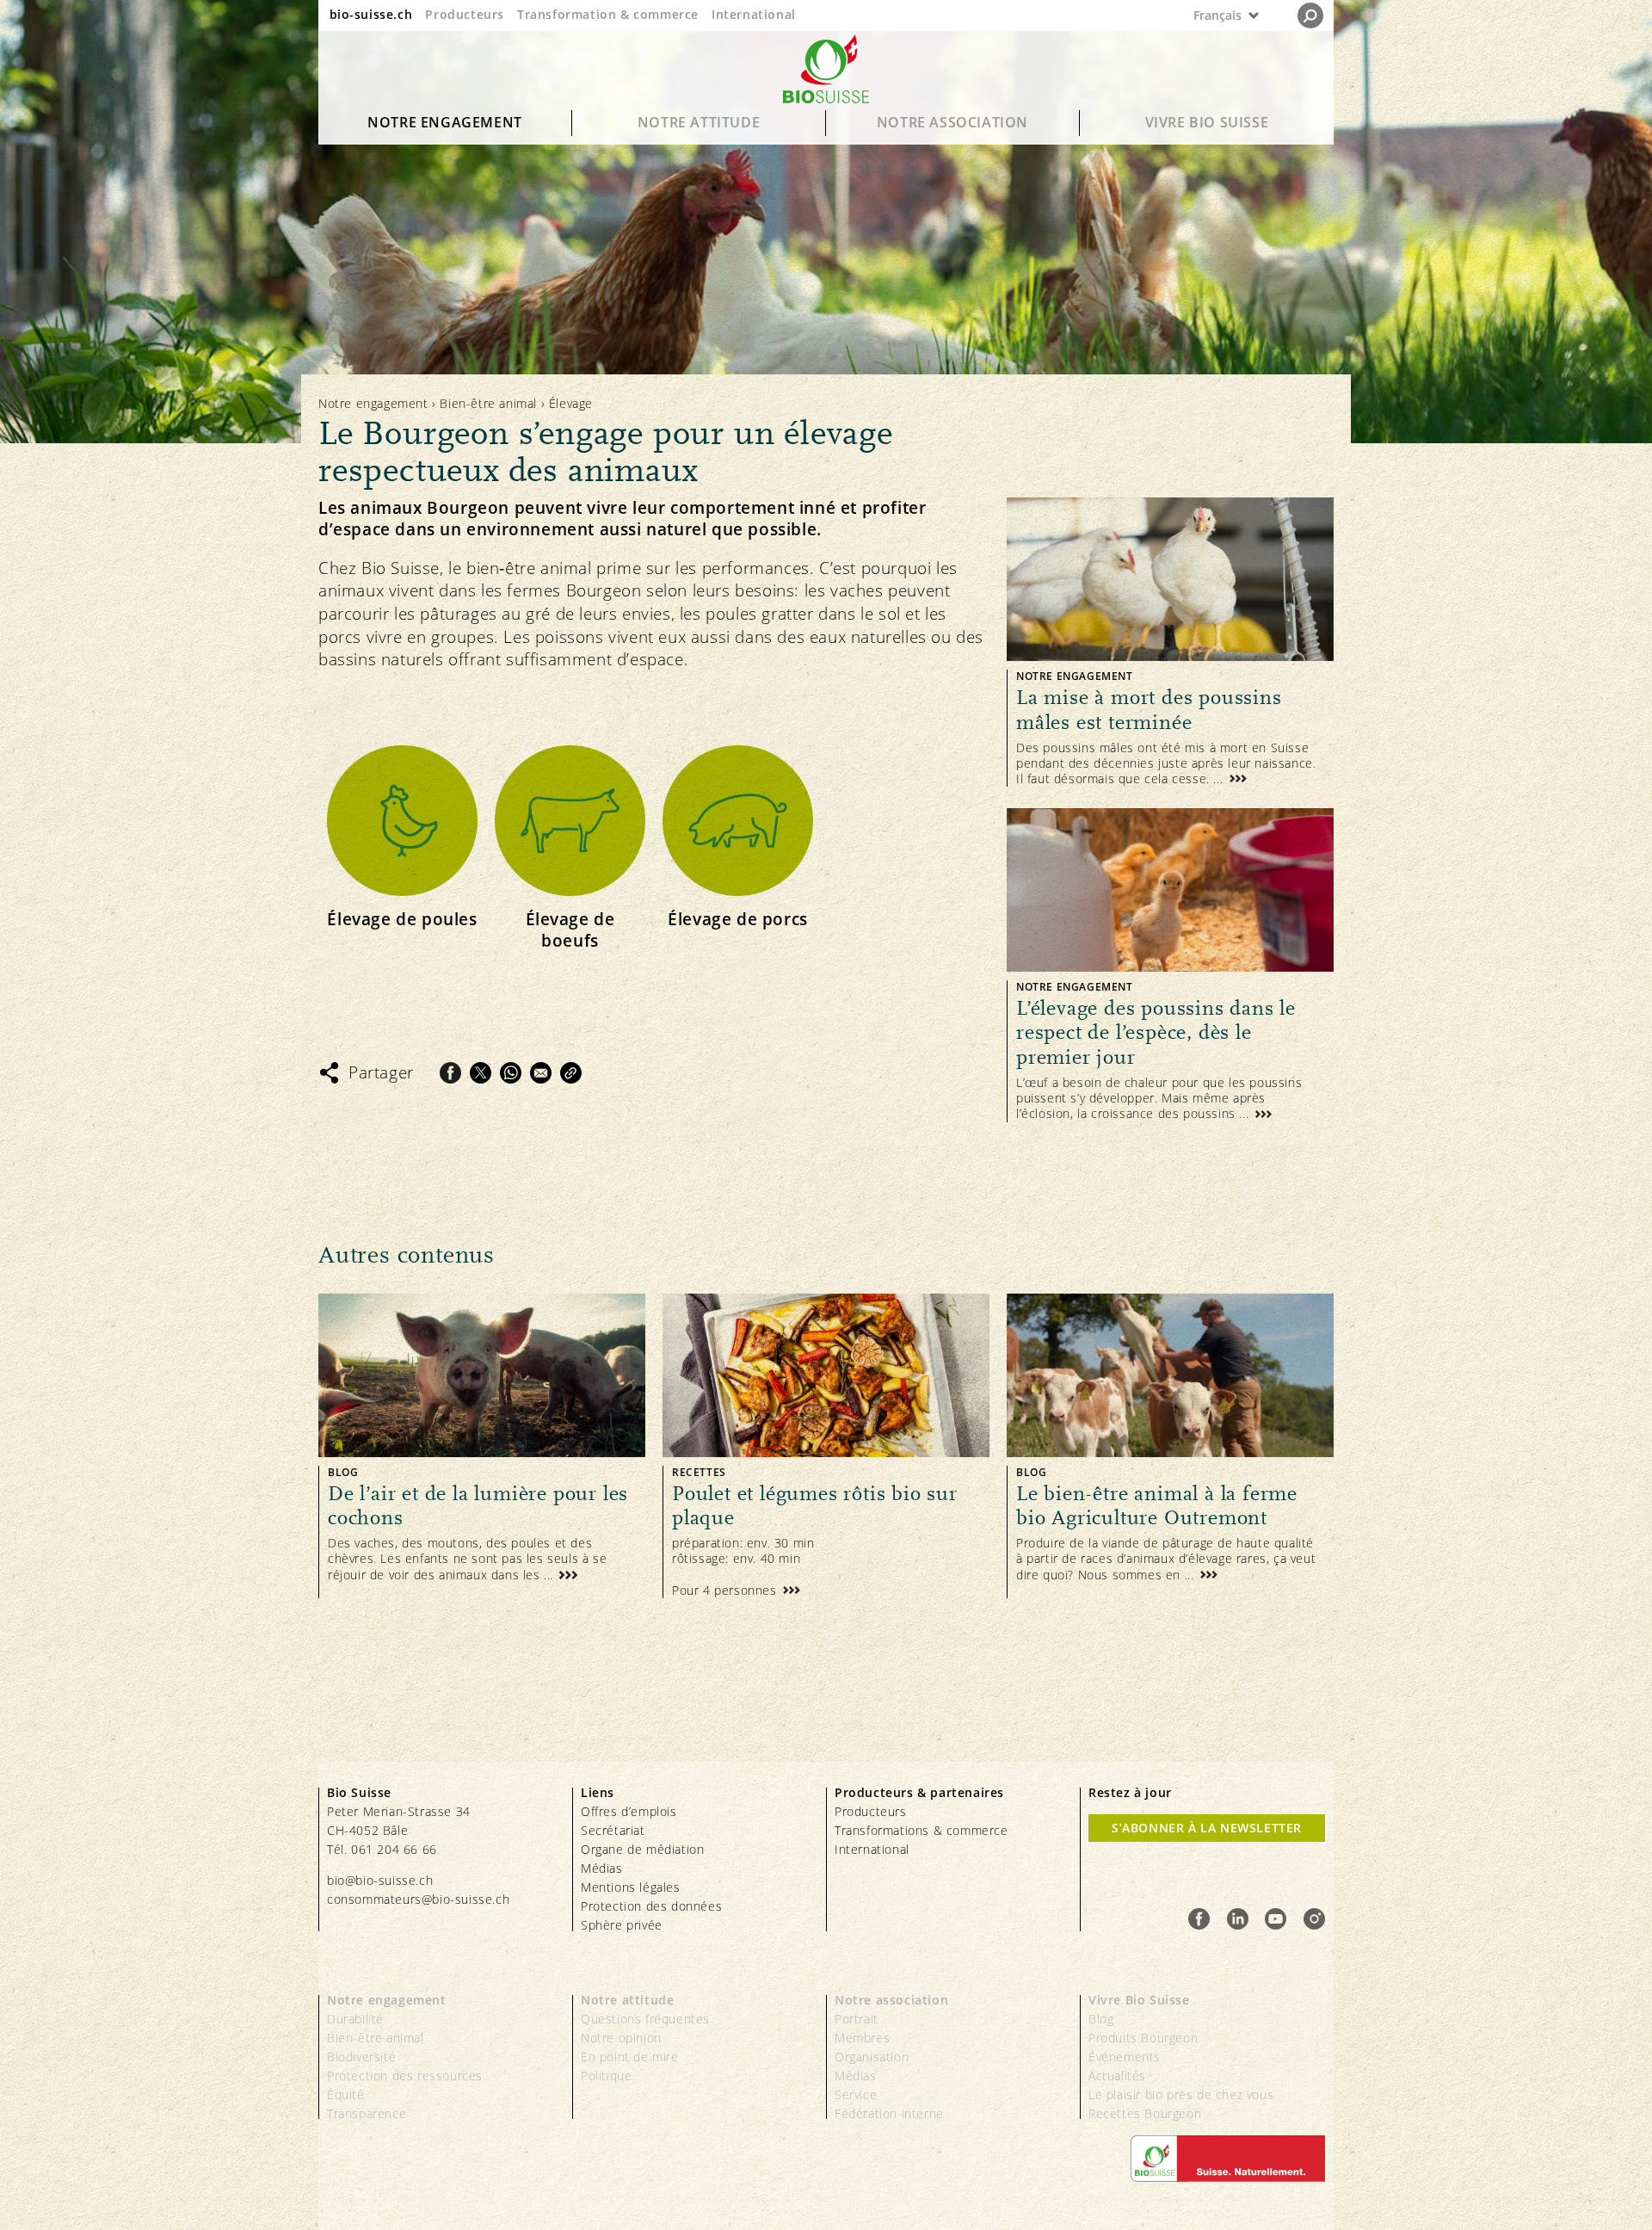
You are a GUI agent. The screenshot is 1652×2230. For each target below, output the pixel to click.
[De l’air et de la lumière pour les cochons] (482, 1446)
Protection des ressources (405, 2076)
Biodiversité (361, 2057)
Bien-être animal (488, 403)
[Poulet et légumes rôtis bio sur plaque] (826, 1446)
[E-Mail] (541, 1073)
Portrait (857, 2019)
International (754, 14)
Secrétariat (613, 1830)
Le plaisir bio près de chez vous (1181, 2094)
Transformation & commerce (608, 14)
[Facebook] (450, 1073)
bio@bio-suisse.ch (380, 1880)
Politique (606, 2076)
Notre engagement (445, 122)
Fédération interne (889, 2113)
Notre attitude (699, 122)
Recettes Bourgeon (1145, 2113)
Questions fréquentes (645, 2019)
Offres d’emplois (629, 1811)
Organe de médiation (642, 1849)
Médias (602, 1868)
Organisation (872, 2057)
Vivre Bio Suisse (1207, 122)
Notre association (952, 122)
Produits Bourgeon (1143, 2038)
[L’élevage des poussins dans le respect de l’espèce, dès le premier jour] (1170, 965)
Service (856, 2094)
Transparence (367, 2113)
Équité (346, 2094)
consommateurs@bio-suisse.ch (418, 1899)
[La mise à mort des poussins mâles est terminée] (1170, 642)
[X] (481, 1073)
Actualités (1117, 2076)
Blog (1101, 2019)
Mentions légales (631, 1887)
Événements (1125, 2057)
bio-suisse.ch (371, 14)
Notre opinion (621, 2038)
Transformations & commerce (922, 1830)
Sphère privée (622, 1925)
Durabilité (355, 2019)
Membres (862, 2038)
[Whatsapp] (511, 1073)
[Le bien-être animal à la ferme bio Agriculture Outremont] (1170, 1446)
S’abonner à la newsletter (1207, 1828)
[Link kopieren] (571, 1073)
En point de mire (630, 2057)
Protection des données (651, 1906)
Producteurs (465, 14)
